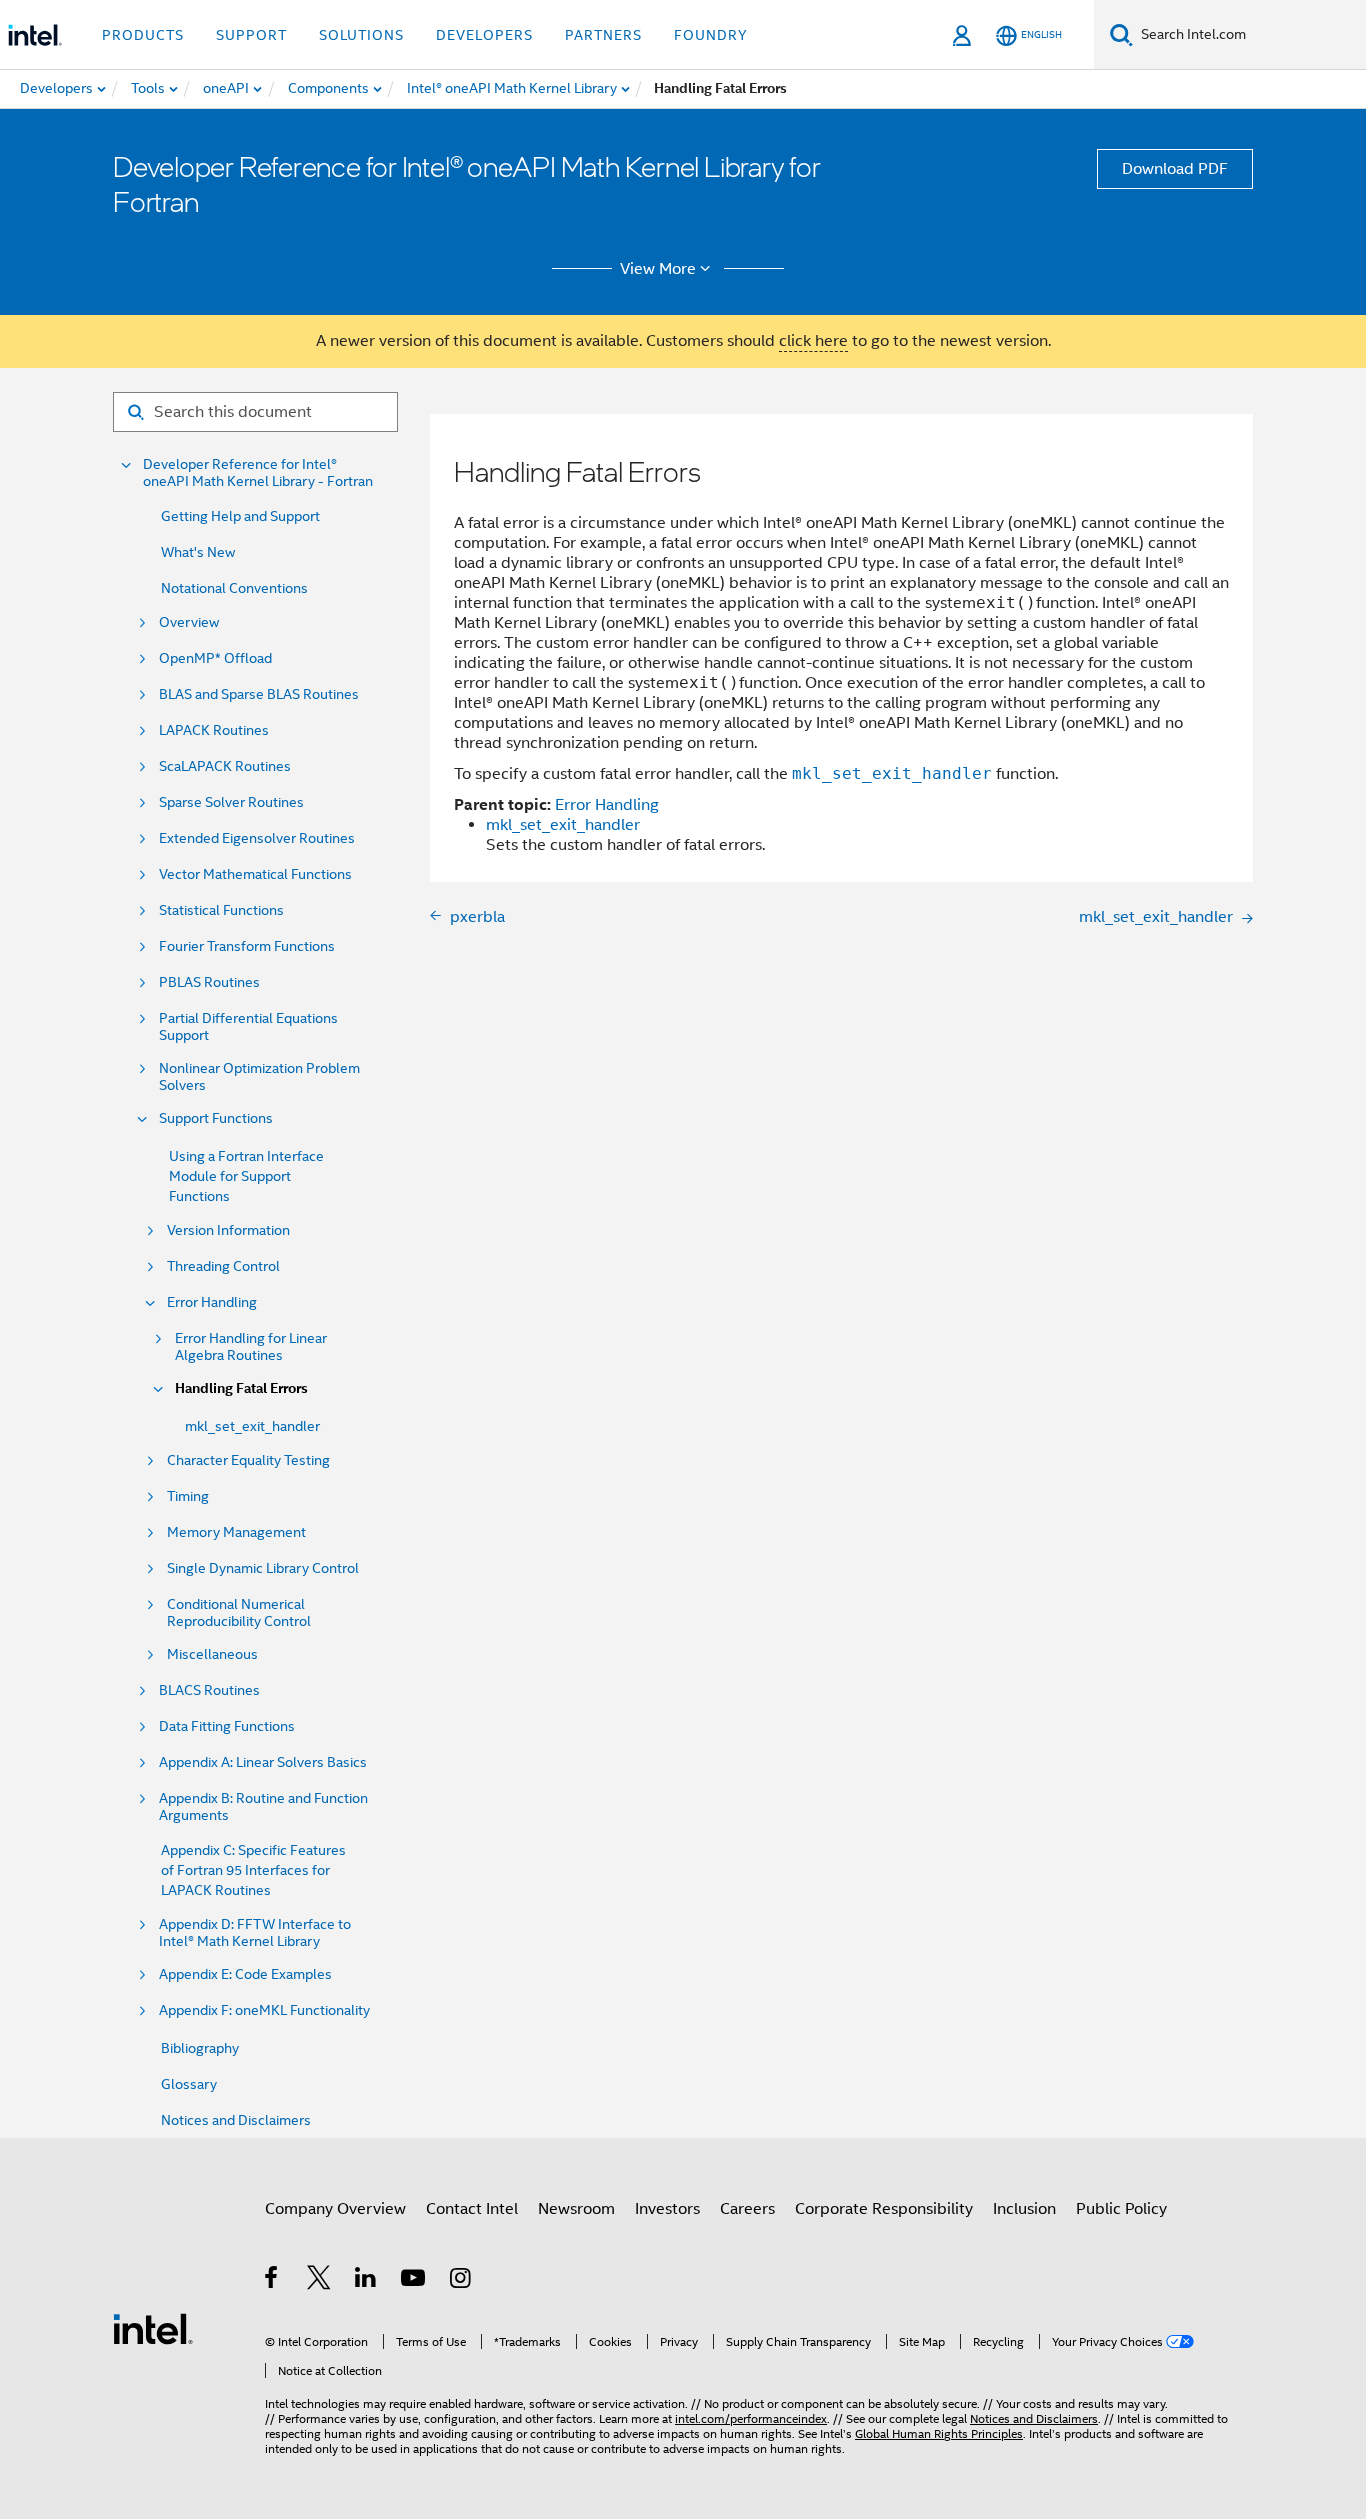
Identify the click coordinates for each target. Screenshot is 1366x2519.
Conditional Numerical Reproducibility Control (239, 1613)
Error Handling (212, 1302)
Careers (747, 2209)
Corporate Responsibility (884, 2209)
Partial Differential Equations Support (248, 1027)
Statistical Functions (221, 910)
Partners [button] (603, 35)
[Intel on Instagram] (461, 2281)
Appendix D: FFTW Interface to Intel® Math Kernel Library (255, 1933)
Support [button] (251, 35)
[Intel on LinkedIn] (366, 2281)
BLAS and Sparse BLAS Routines (259, 694)
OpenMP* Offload (215, 658)
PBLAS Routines (209, 982)
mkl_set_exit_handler (252, 1426)
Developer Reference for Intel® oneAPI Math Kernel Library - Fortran (258, 473)
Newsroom (576, 2209)
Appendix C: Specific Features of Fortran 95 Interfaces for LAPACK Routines (253, 1870)
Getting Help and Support (240, 516)
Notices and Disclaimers (236, 2120)
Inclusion (1024, 2209)
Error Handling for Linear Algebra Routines (251, 1347)
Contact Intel (472, 2209)
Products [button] (143, 35)
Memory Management (236, 1532)
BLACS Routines (209, 1690)
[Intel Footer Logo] (153, 2328)
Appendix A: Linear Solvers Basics (263, 1762)
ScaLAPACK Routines (225, 766)
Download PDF (1175, 169)
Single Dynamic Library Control (263, 1568)
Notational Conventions (234, 588)
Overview (189, 622)
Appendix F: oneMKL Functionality (264, 2010)
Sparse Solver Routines (231, 802)
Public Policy (1121, 2209)
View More (658, 269)
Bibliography (200, 2048)
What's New (198, 552)
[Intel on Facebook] (272, 2281)
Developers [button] (484, 35)
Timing (188, 1496)
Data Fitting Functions (227, 1726)
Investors (667, 2209)
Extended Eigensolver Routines (257, 838)
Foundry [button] (711, 35)
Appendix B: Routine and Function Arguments (263, 1807)
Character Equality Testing (248, 1460)
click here (813, 341)
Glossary (189, 2084)
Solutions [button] (361, 35)
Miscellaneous (212, 1654)
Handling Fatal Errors (241, 1388)
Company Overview (335, 2209)
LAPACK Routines (214, 730)
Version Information (228, 1230)
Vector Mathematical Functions (255, 874)
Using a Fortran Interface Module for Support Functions (246, 1176)
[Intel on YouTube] (414, 2281)
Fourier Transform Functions (247, 946)
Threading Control (223, 1266)
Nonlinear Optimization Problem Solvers (259, 1077)
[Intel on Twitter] (319, 2281)
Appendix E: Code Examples (245, 1974)
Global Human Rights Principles (939, 2433)
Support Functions (216, 1118)
